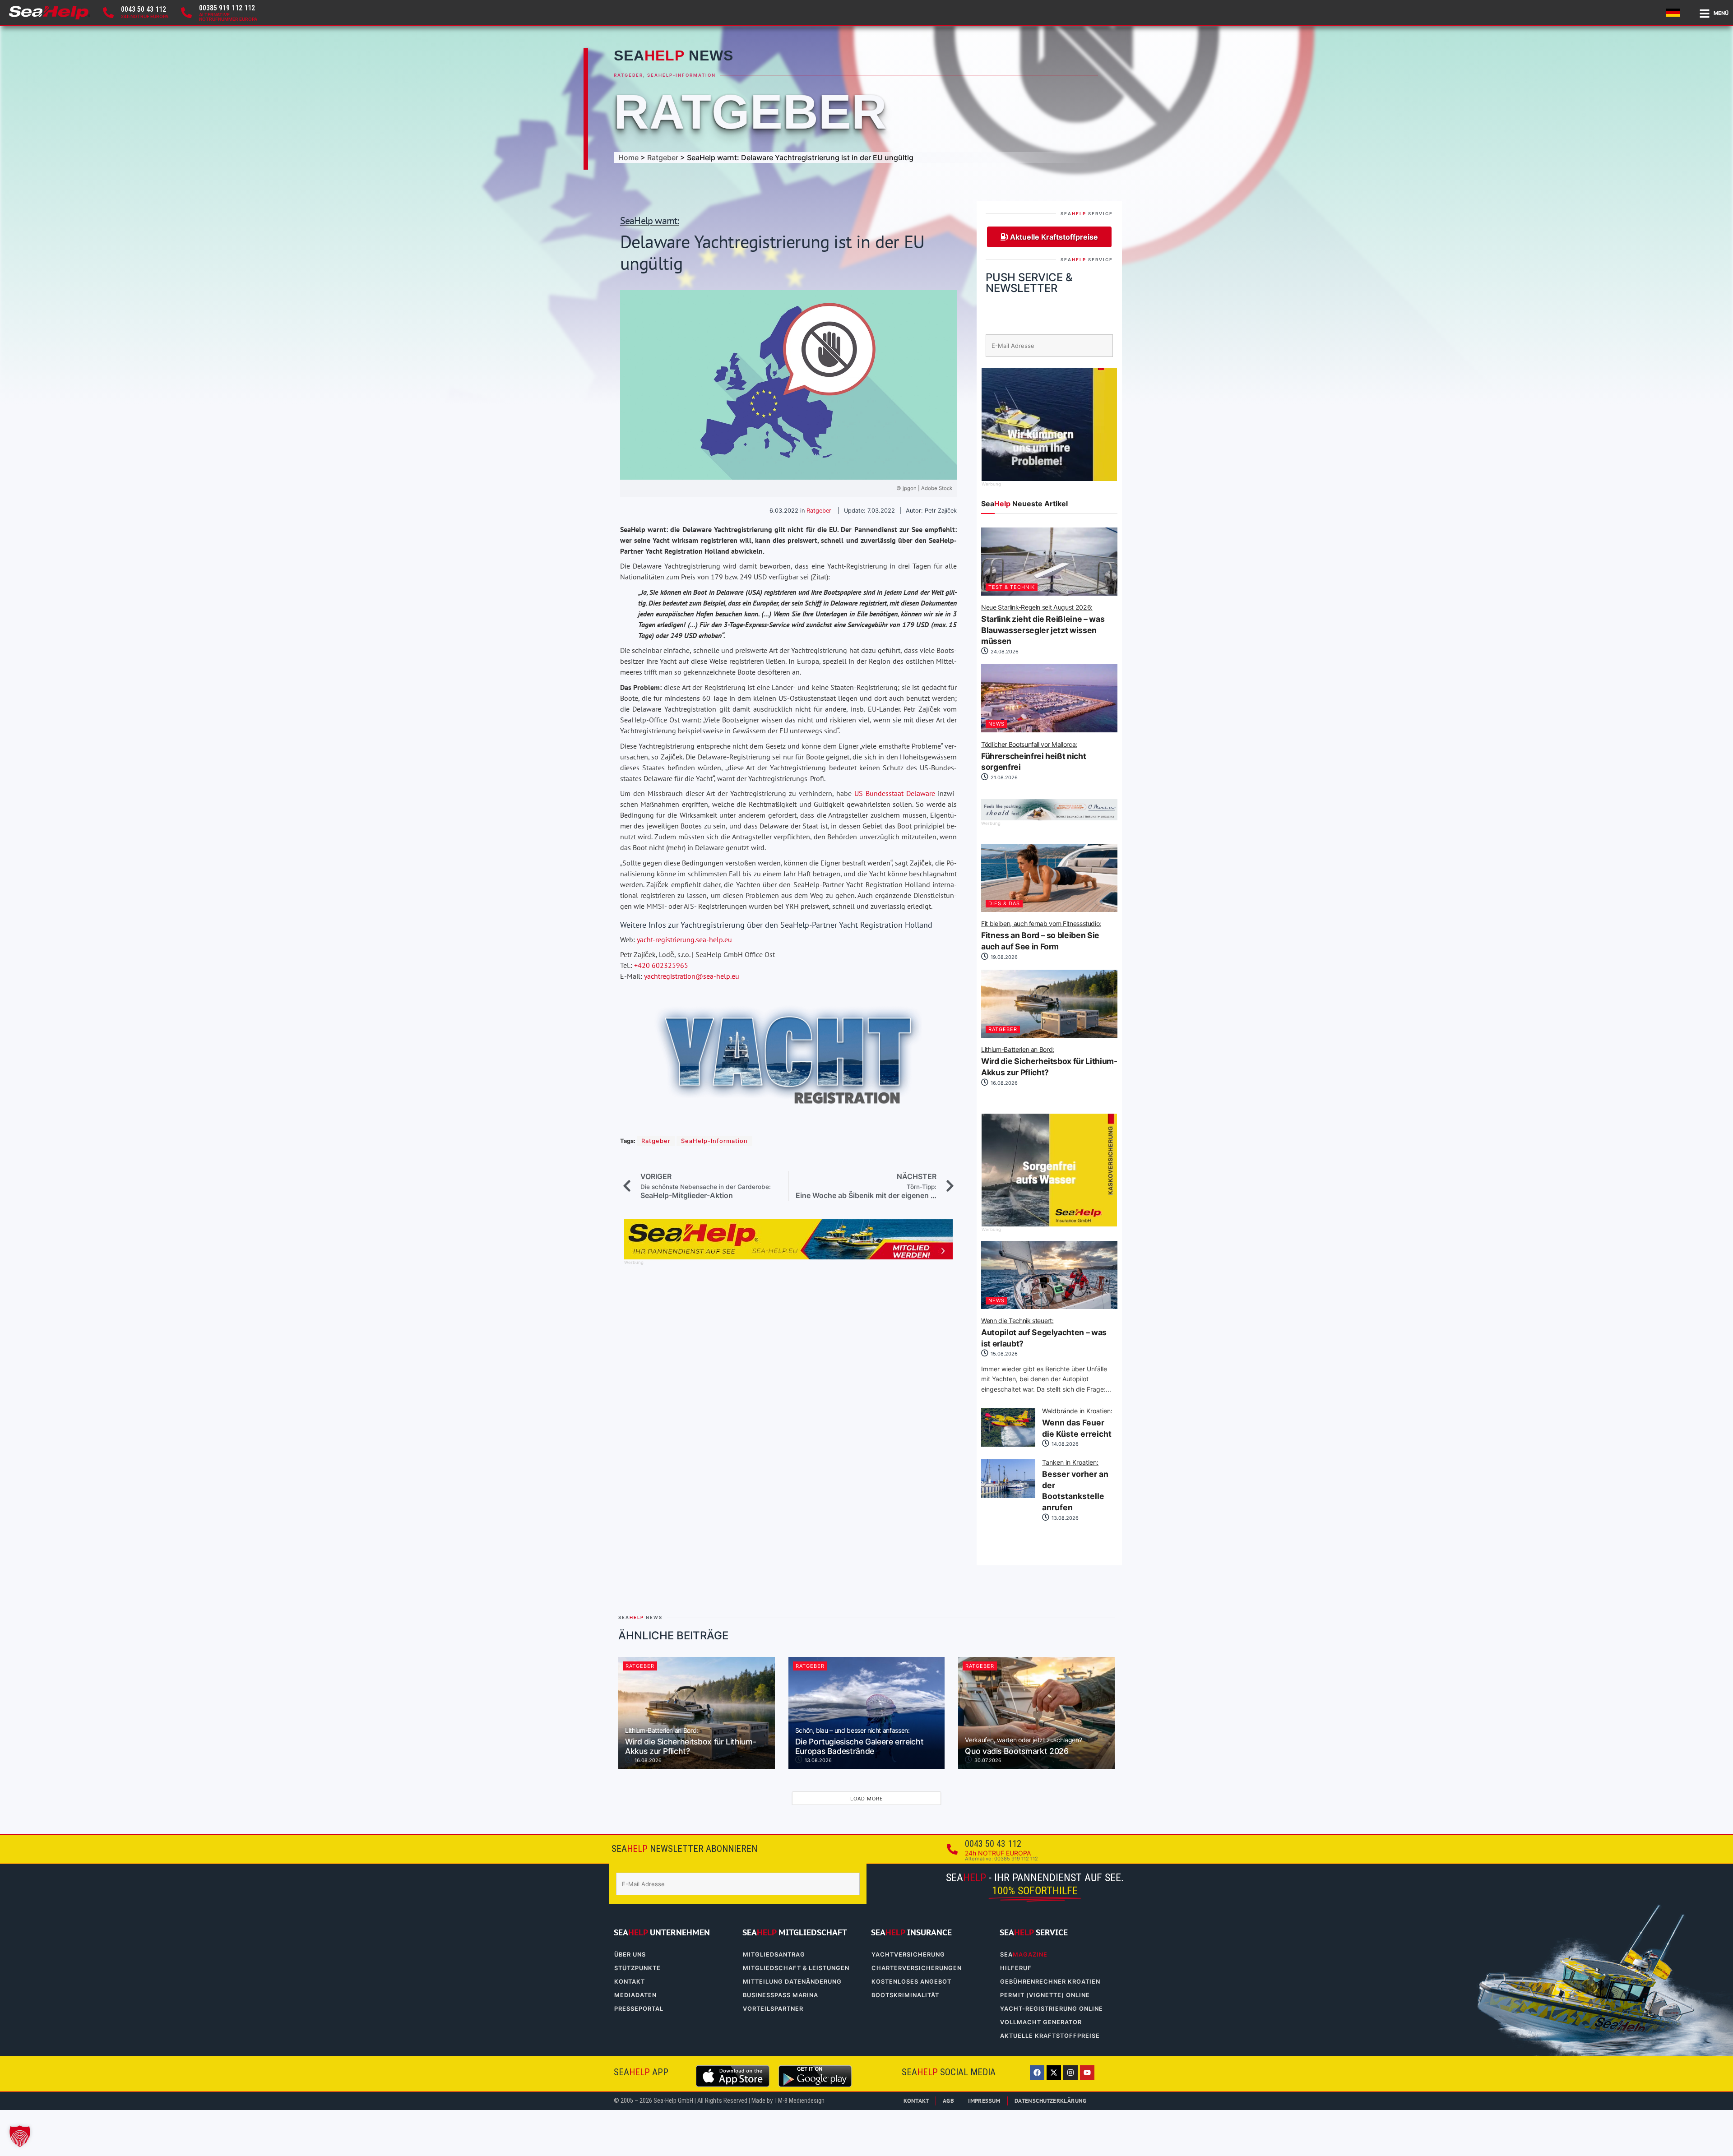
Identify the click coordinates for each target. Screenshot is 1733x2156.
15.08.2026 (1003, 1354)
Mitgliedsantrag (774, 1955)
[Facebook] (1037, 2073)
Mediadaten (635, 1995)
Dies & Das (1004, 903)
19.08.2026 (1003, 957)
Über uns (630, 1955)
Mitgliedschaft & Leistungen (796, 1968)
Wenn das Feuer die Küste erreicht (1077, 1423)
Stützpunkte (637, 1968)
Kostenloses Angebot (911, 1982)
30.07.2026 (987, 1760)
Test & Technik (1012, 587)
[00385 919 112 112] (186, 13)
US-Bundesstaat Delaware (895, 793)
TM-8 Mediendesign (799, 2101)
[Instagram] (1070, 2073)
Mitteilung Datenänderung (792, 1982)
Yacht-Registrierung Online (1052, 2009)
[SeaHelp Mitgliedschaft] (788, 1257)
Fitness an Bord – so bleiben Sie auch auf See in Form (1041, 936)
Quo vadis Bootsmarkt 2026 (1023, 1746)
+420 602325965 (661, 965)
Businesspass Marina (781, 1995)
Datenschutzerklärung (1051, 2101)
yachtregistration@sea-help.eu (692, 976)
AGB (948, 2101)
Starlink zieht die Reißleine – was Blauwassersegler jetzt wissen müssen (1043, 625)
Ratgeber (628, 75)
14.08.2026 (1064, 1444)
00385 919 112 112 (227, 8)
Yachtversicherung (908, 1955)
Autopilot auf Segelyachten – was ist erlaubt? (1044, 1333)
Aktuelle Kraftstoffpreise (1050, 2036)
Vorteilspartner (773, 2009)
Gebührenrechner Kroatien (1050, 1982)
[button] (20, 2136)
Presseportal (639, 2009)
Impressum (984, 2101)
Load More (867, 1799)
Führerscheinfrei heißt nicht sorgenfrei (1033, 757)
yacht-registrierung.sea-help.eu (684, 939)
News (996, 724)
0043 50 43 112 (144, 9)
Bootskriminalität (905, 1995)
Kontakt (630, 1982)
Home (628, 157)
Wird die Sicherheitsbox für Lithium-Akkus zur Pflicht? (1049, 1062)
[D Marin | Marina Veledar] (1049, 818)
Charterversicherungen (917, 1968)
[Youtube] (1087, 2073)
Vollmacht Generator (1041, 2022)
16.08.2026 (1003, 1083)
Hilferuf (1016, 1968)
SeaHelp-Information (681, 75)
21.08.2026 (1003, 777)
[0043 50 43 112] (108, 13)
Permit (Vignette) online (1045, 1995)
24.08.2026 (1004, 652)
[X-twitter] (1054, 2073)
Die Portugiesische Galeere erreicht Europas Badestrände (860, 1742)
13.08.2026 (1064, 1518)
